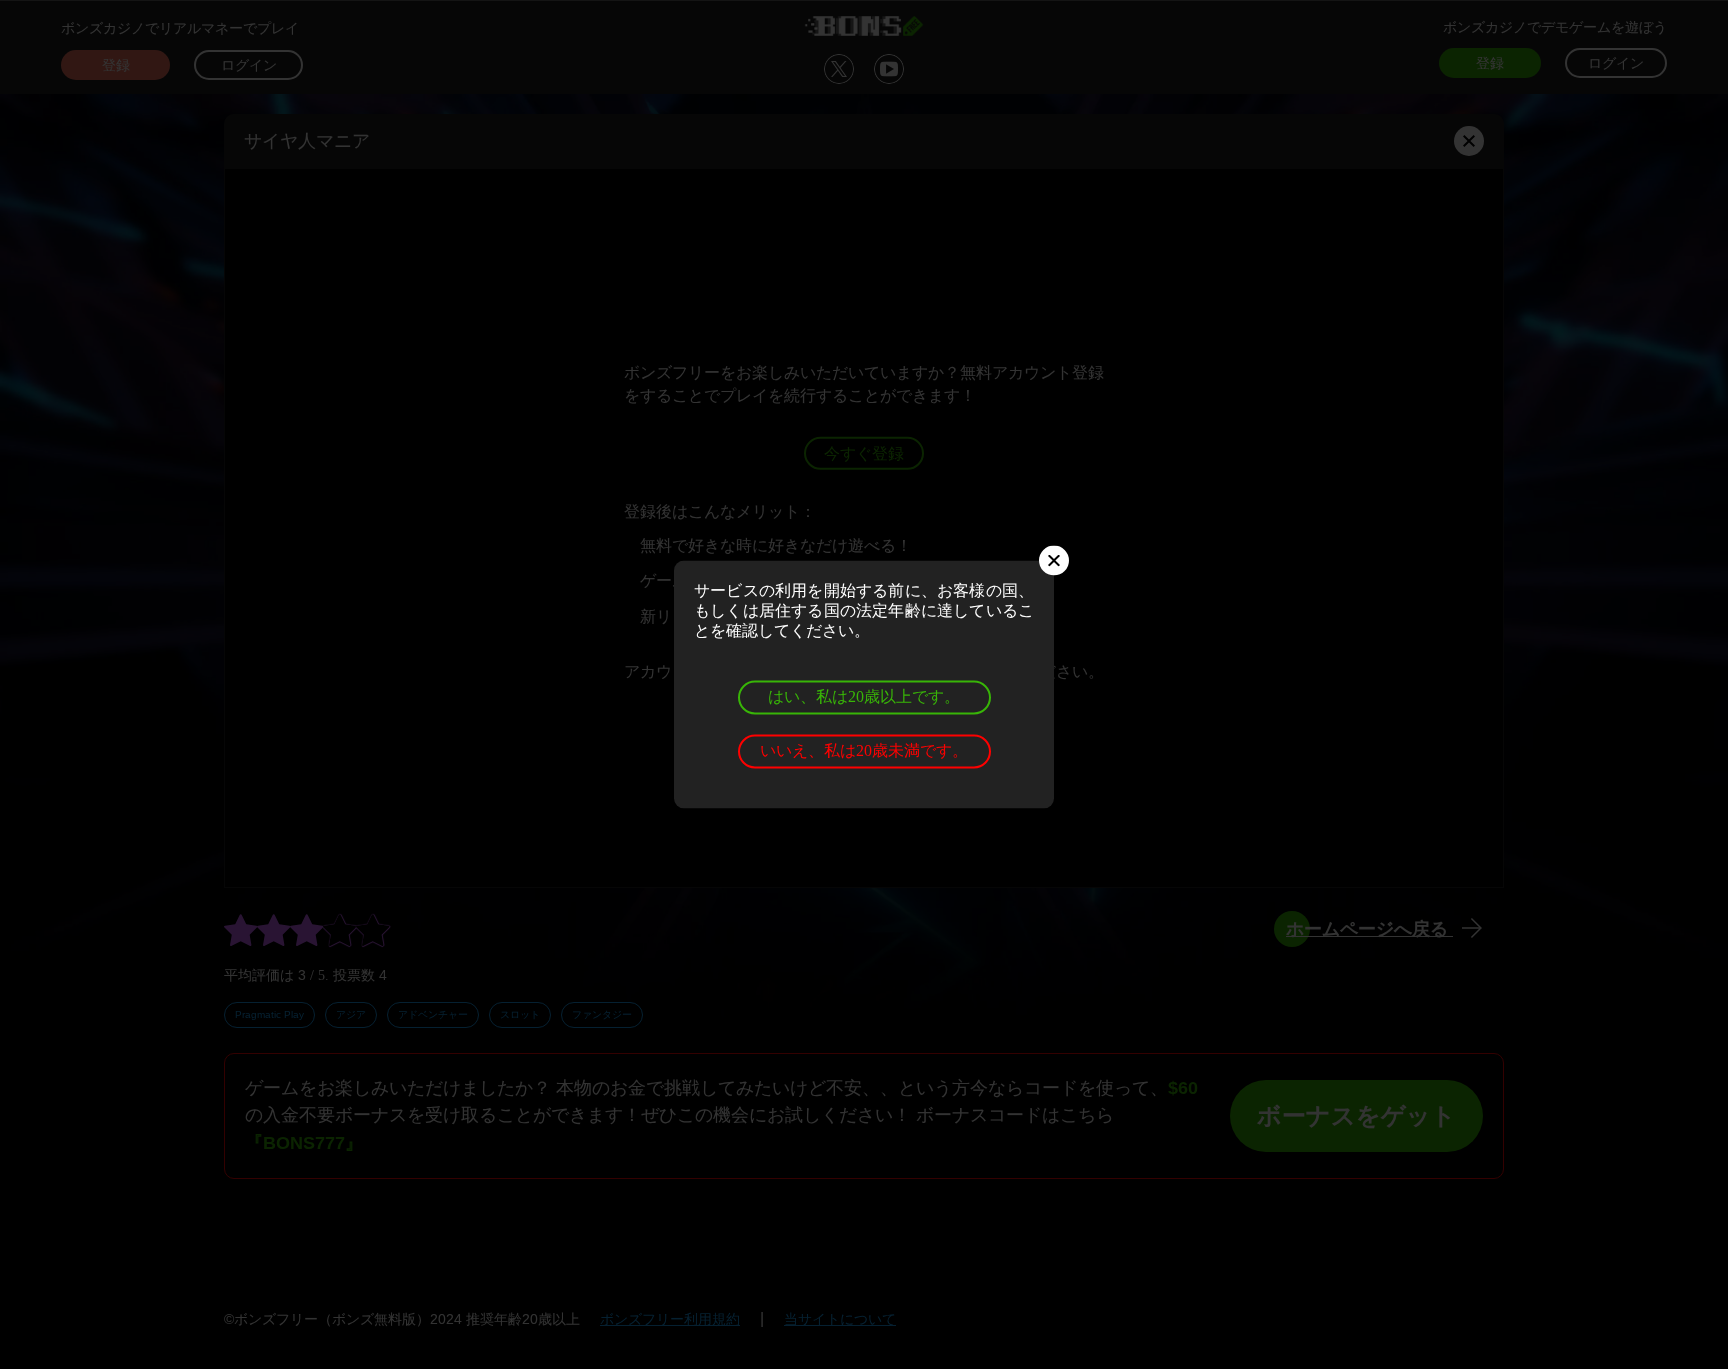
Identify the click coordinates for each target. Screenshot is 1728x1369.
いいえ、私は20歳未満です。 (864, 750)
